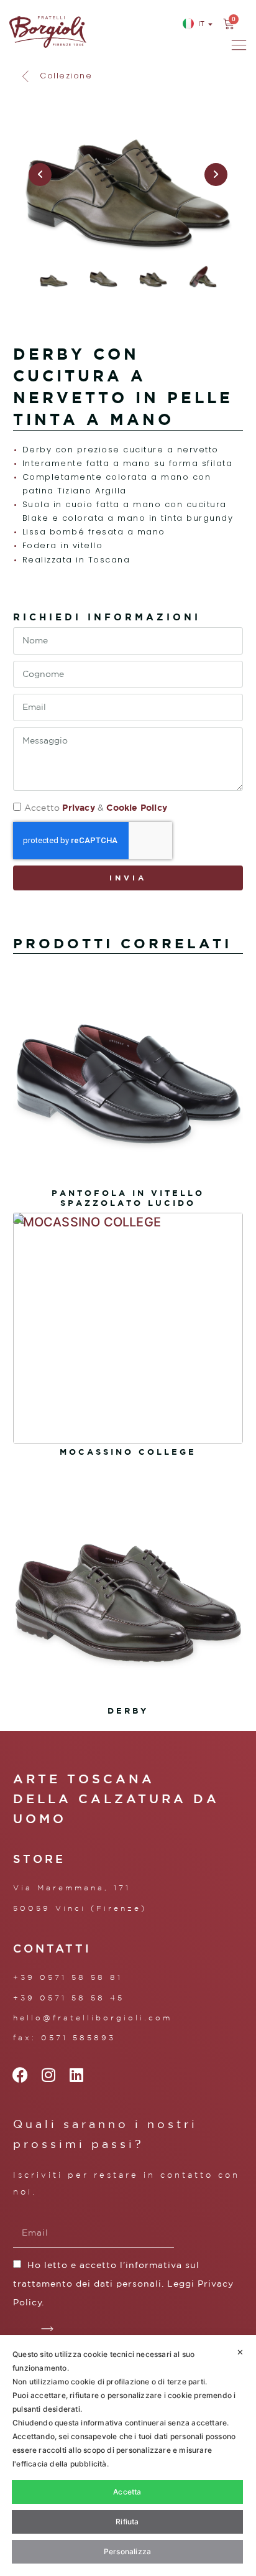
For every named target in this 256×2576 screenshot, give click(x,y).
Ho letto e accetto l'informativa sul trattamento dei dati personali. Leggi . (123, 2284)
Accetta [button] (127, 2492)
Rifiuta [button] (127, 2522)
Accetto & (96, 808)
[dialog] (128, 2456)
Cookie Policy (137, 807)
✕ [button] (240, 2352)
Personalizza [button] (127, 2551)
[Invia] (48, 2329)
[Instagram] (49, 2075)
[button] (56, 76)
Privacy (78, 807)
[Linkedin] (77, 2075)
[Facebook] (21, 2075)
